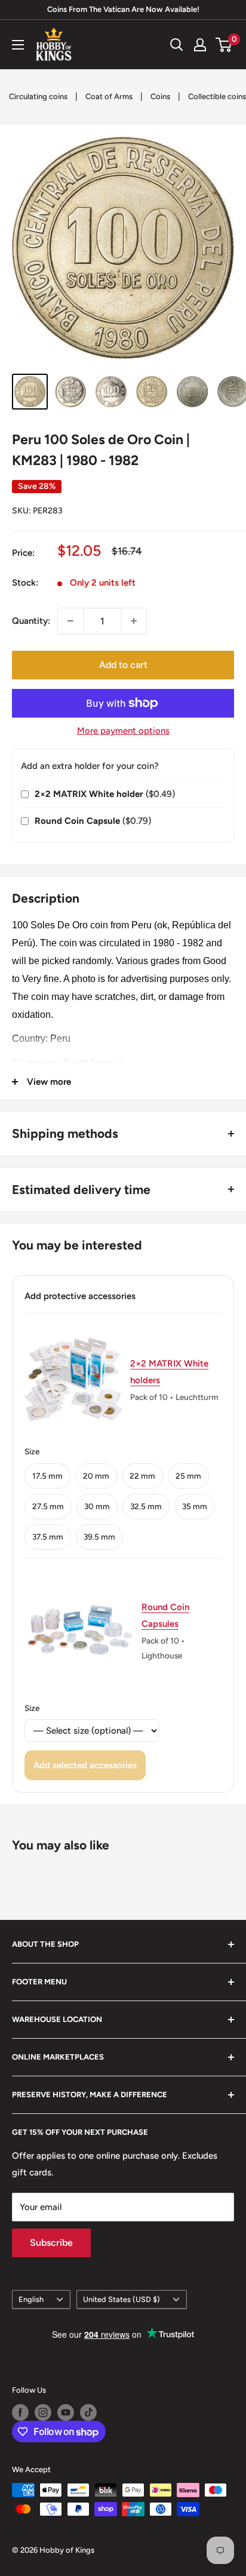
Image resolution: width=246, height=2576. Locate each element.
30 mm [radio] (97, 1506)
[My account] (200, 45)
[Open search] (177, 45)
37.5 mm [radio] (48, 1537)
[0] (224, 45)
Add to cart (123, 665)
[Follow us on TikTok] (88, 2412)
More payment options (123, 731)
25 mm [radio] (188, 1476)
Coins (160, 96)
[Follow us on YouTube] (66, 2412)
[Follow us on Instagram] (43, 2412)
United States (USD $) (122, 2299)
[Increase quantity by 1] (134, 621)
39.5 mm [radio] (99, 1537)
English (31, 2299)
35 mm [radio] (195, 1506)
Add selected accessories (85, 1765)
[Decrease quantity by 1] (70, 621)
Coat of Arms (109, 96)
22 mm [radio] (142, 1476)
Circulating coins (38, 96)
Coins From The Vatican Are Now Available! (123, 9)
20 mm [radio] (96, 1476)
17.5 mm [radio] (47, 1476)
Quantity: (31, 621)
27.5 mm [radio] (48, 1506)
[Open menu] (18, 45)
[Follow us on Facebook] (20, 2412)
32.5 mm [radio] (146, 1506)
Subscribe (51, 2243)
